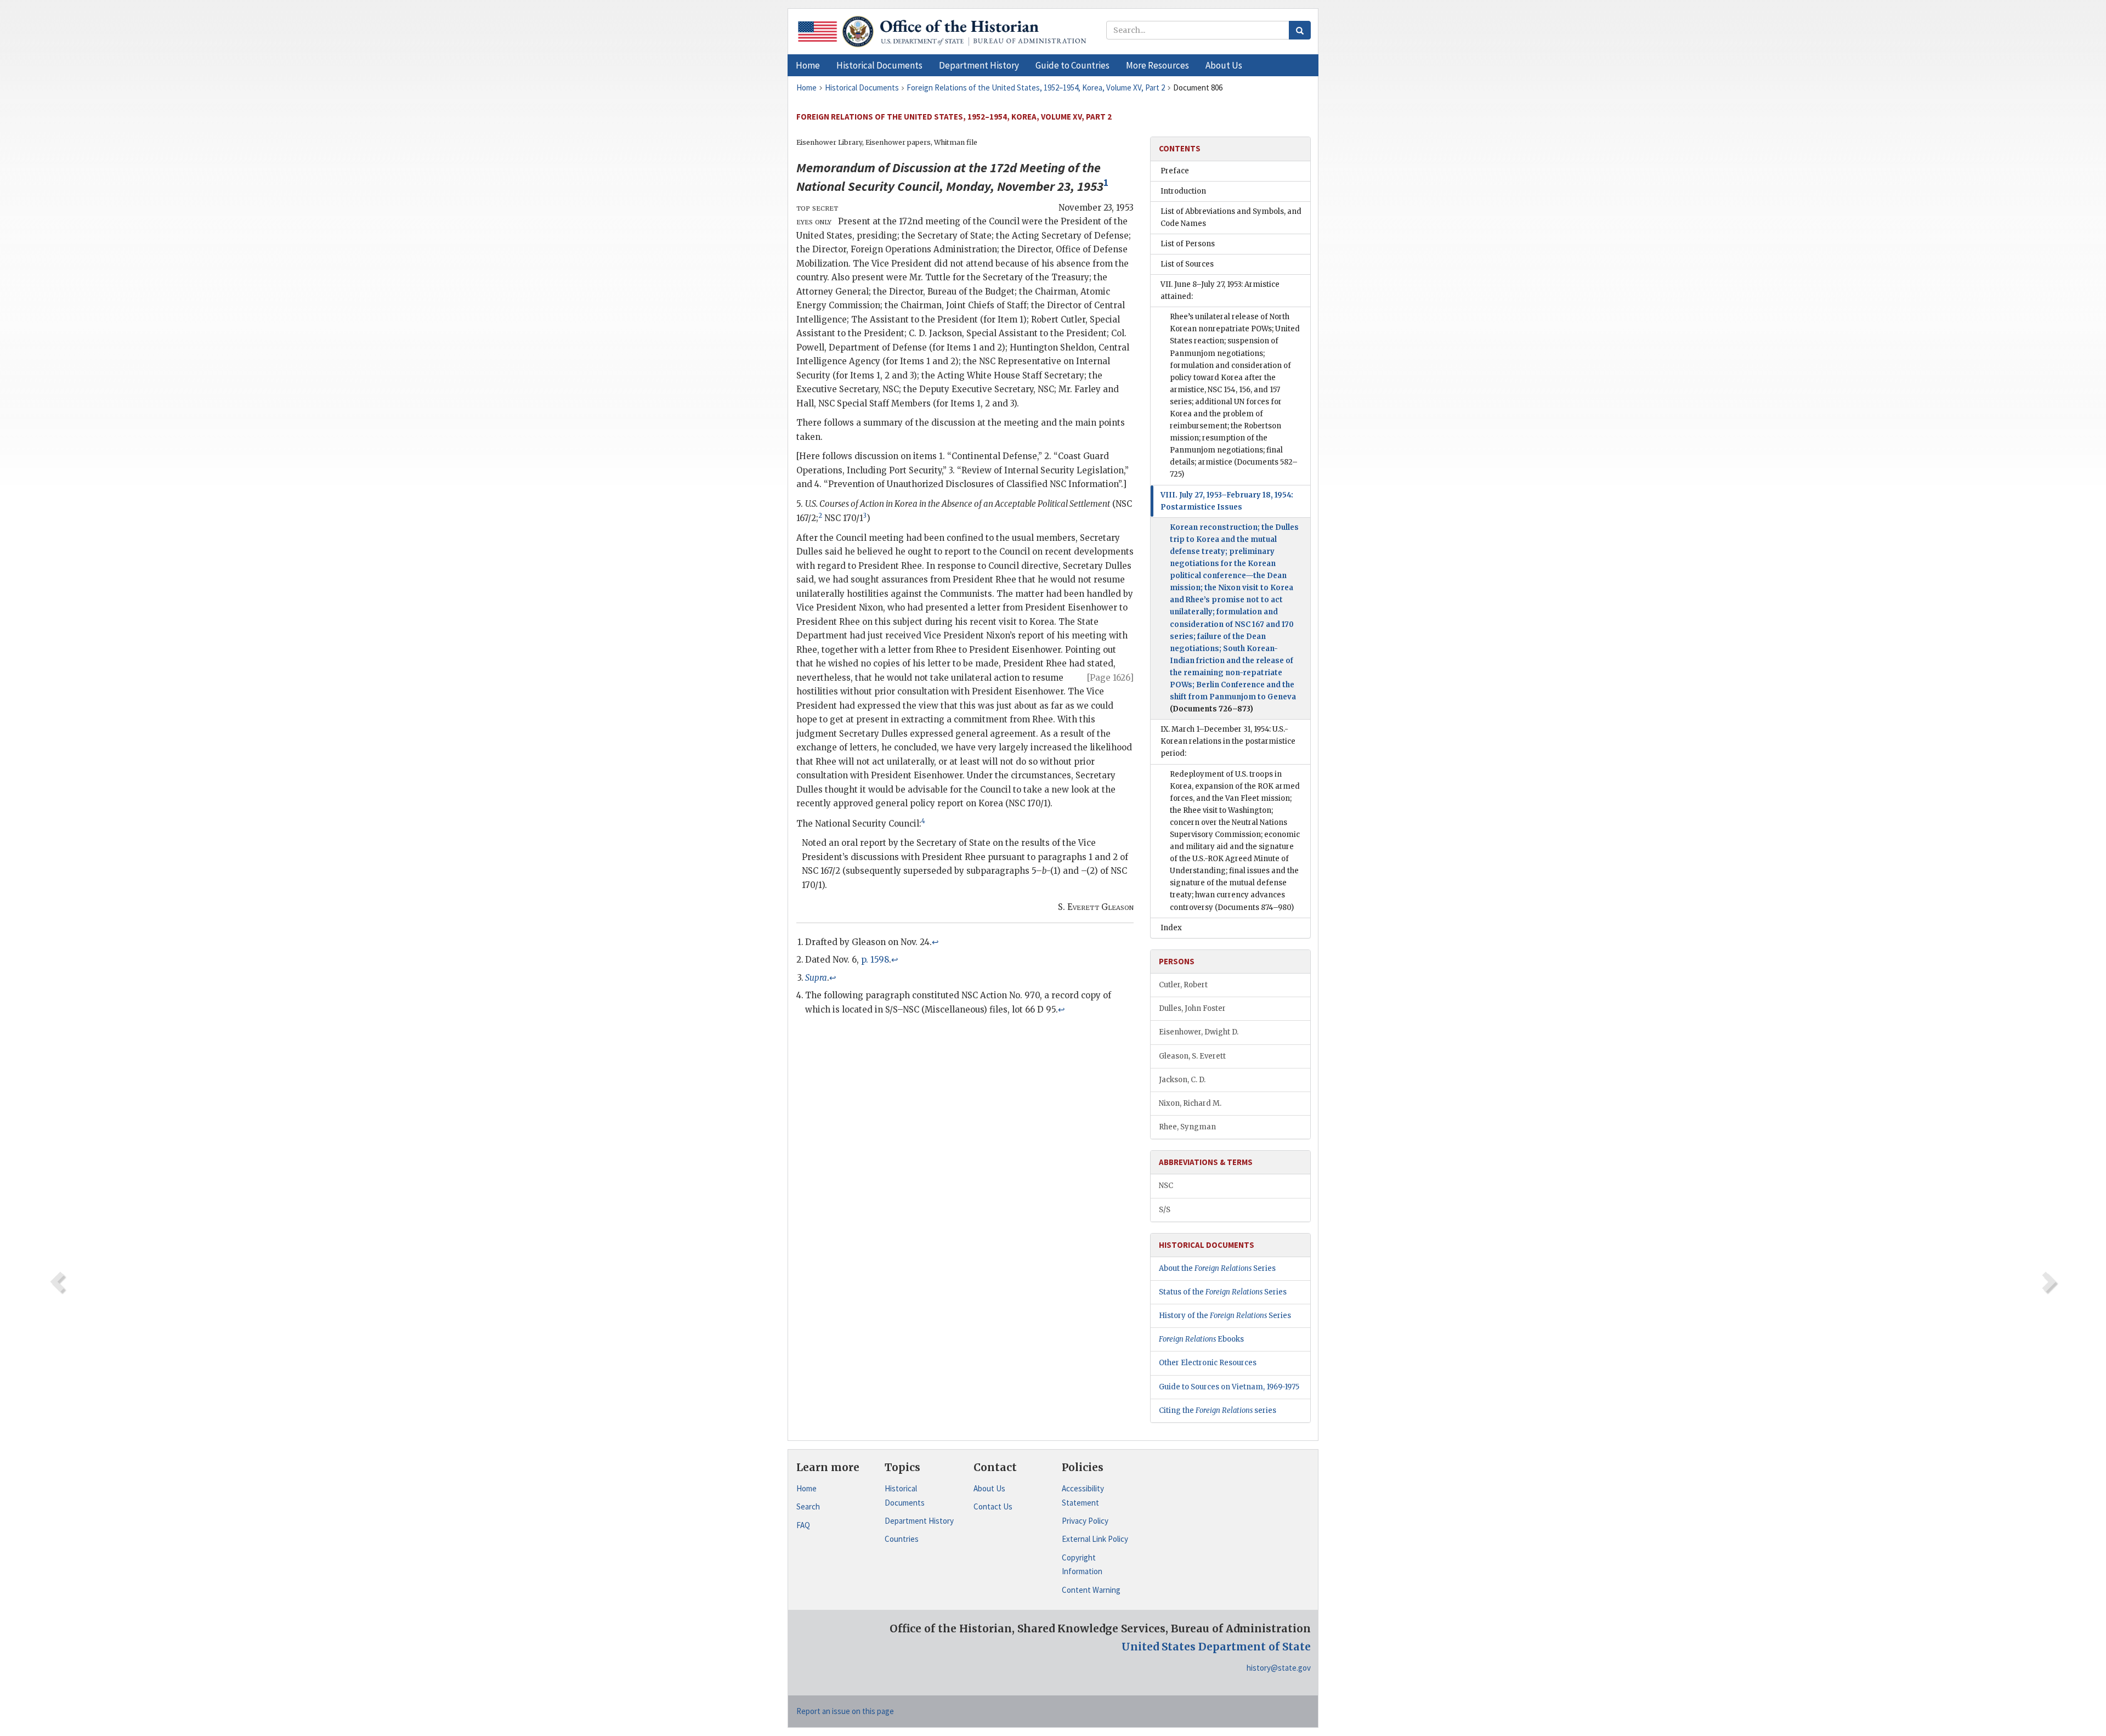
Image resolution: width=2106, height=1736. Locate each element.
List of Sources (1187, 264)
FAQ (803, 1525)
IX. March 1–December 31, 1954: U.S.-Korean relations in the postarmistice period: (1228, 741)
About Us (989, 1488)
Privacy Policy (1085, 1521)
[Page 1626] (1110, 678)
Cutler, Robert (1183, 985)
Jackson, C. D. (1182, 1080)
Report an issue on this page (845, 1711)
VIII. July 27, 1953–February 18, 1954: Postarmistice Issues (1227, 501)
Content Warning (1091, 1590)
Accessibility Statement (1083, 1495)
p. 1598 (875, 960)
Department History (919, 1521)
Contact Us (993, 1506)
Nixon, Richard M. (1190, 1103)
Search (808, 1506)
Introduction (1183, 191)
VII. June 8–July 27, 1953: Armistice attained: (1220, 290)
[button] (879, 65)
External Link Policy (1095, 1539)
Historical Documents (905, 1495)
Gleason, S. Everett (1192, 1056)
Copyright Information (1082, 1565)
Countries (902, 1539)
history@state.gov (1279, 1668)
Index (1171, 928)
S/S (1165, 1210)
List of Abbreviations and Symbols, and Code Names (1231, 217)
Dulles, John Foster (1192, 1008)
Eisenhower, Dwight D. (1199, 1032)
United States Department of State (1216, 1647)
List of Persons (1188, 244)
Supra (816, 978)
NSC (1166, 1186)
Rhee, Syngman (1187, 1127)
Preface (1175, 171)
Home (806, 1488)
